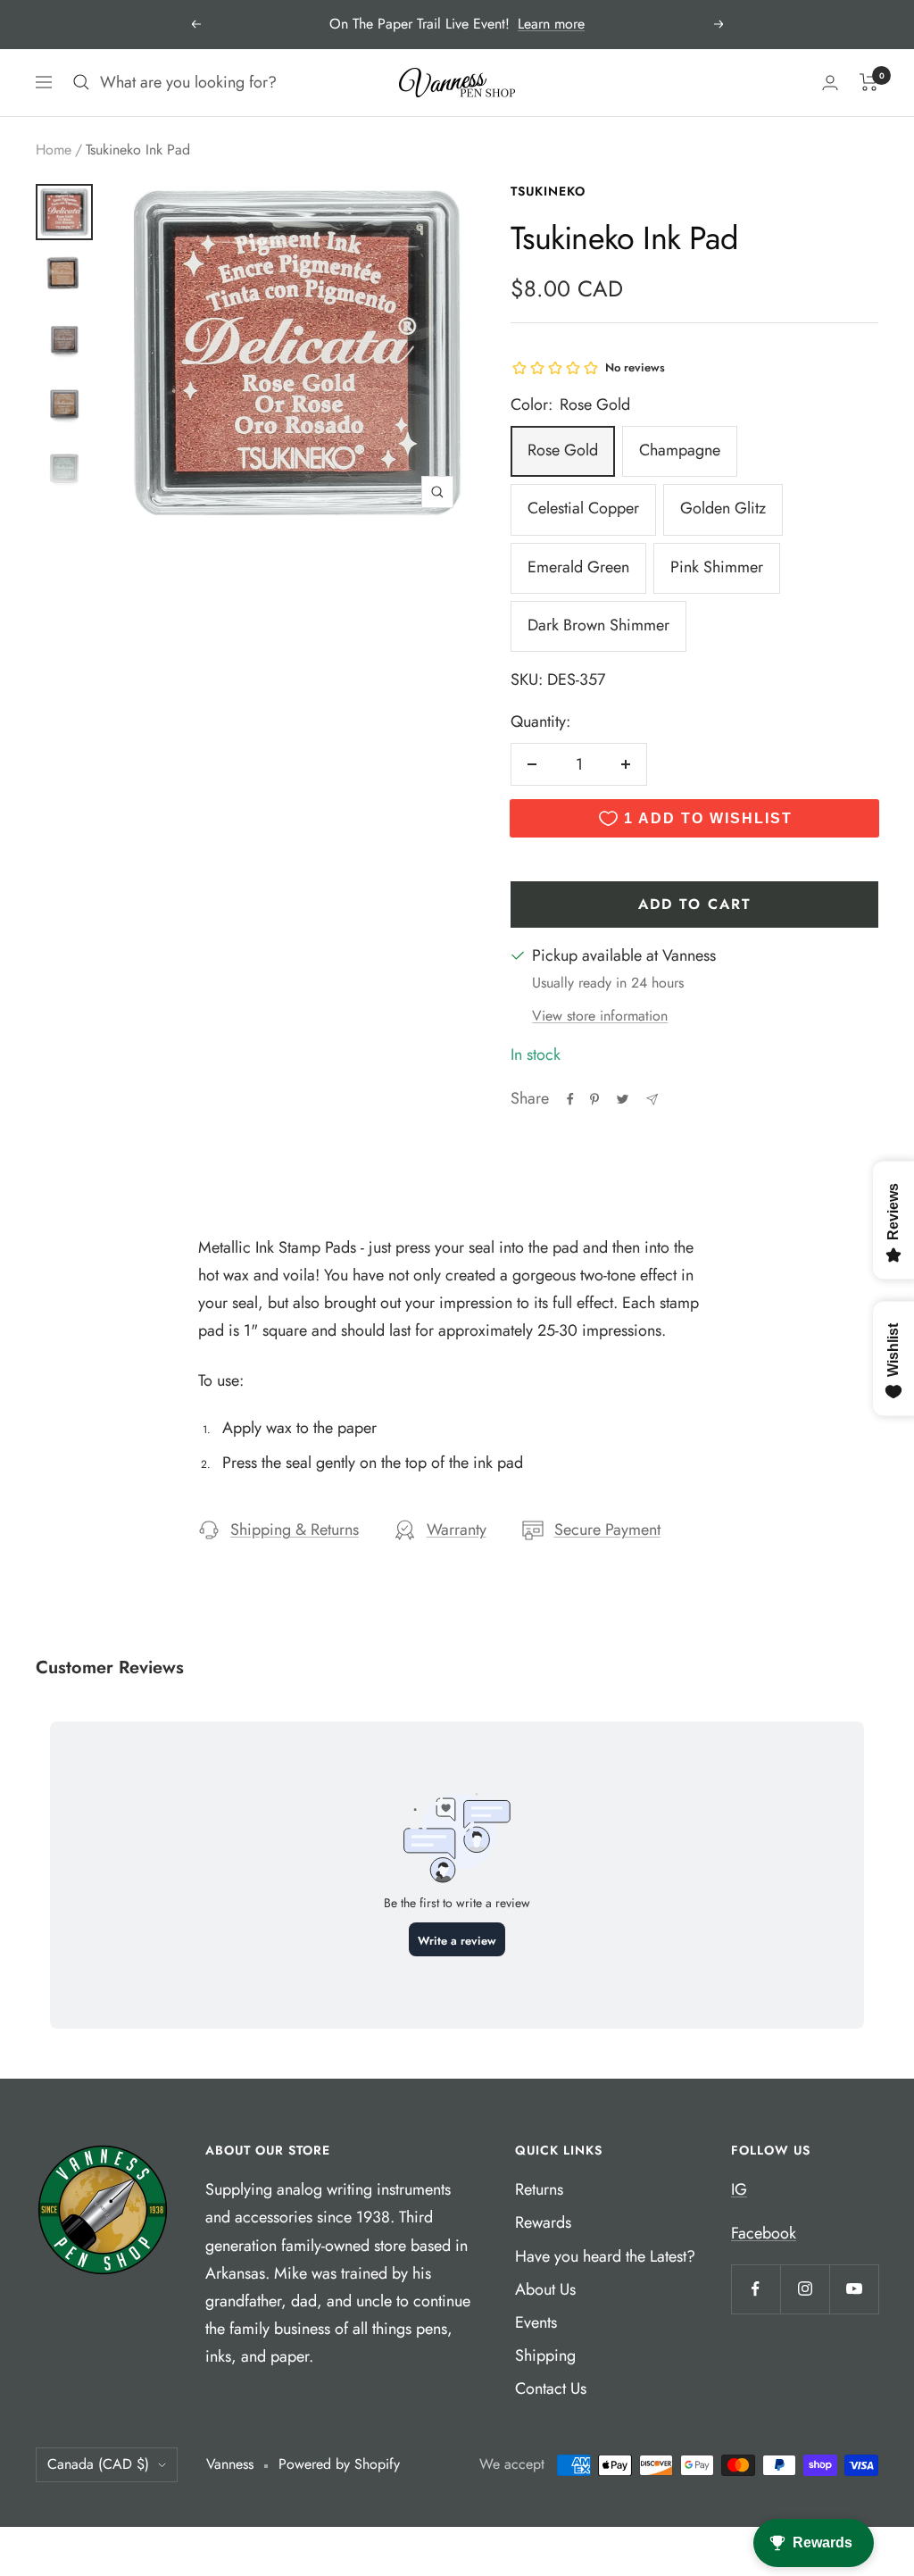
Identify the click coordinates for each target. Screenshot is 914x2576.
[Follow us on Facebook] (756, 2289)
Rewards (543, 2222)
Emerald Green (578, 567)
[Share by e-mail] (652, 1100)
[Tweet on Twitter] (623, 1099)
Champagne (680, 450)
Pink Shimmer (717, 567)
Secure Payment (607, 1530)
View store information (600, 1016)
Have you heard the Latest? (605, 2256)
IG (739, 2189)
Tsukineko (548, 191)
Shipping (545, 2355)
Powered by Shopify (339, 2464)
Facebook (764, 2233)
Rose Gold (563, 450)
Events (536, 2322)
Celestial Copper (583, 508)
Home (54, 150)
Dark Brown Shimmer (598, 625)
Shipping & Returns (295, 1530)
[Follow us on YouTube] (854, 2289)
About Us (545, 2289)
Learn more (551, 24)
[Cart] (869, 82)
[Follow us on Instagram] (805, 2289)
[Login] (830, 83)
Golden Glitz (723, 508)
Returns (539, 2189)
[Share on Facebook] (570, 1099)
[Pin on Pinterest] (594, 1099)
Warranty (457, 1530)
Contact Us (551, 2388)
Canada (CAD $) (98, 2464)
